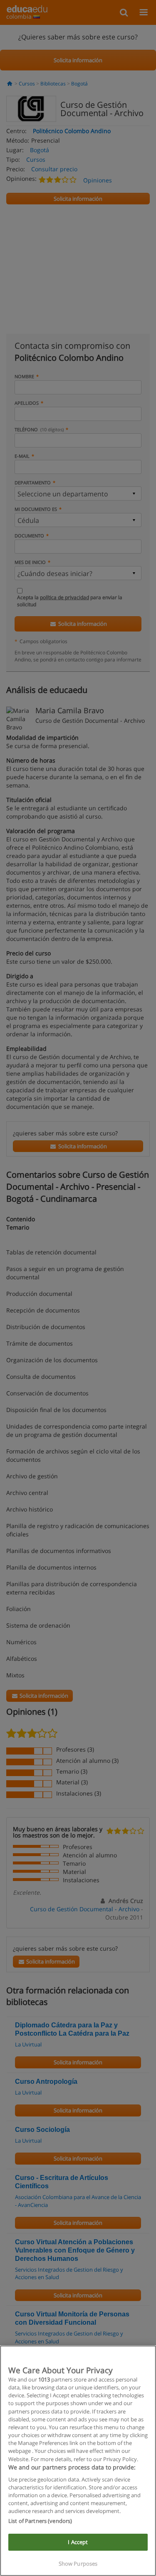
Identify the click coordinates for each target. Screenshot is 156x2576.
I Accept (78, 2542)
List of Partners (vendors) (40, 2521)
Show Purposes (78, 2564)
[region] (78, 2461)
